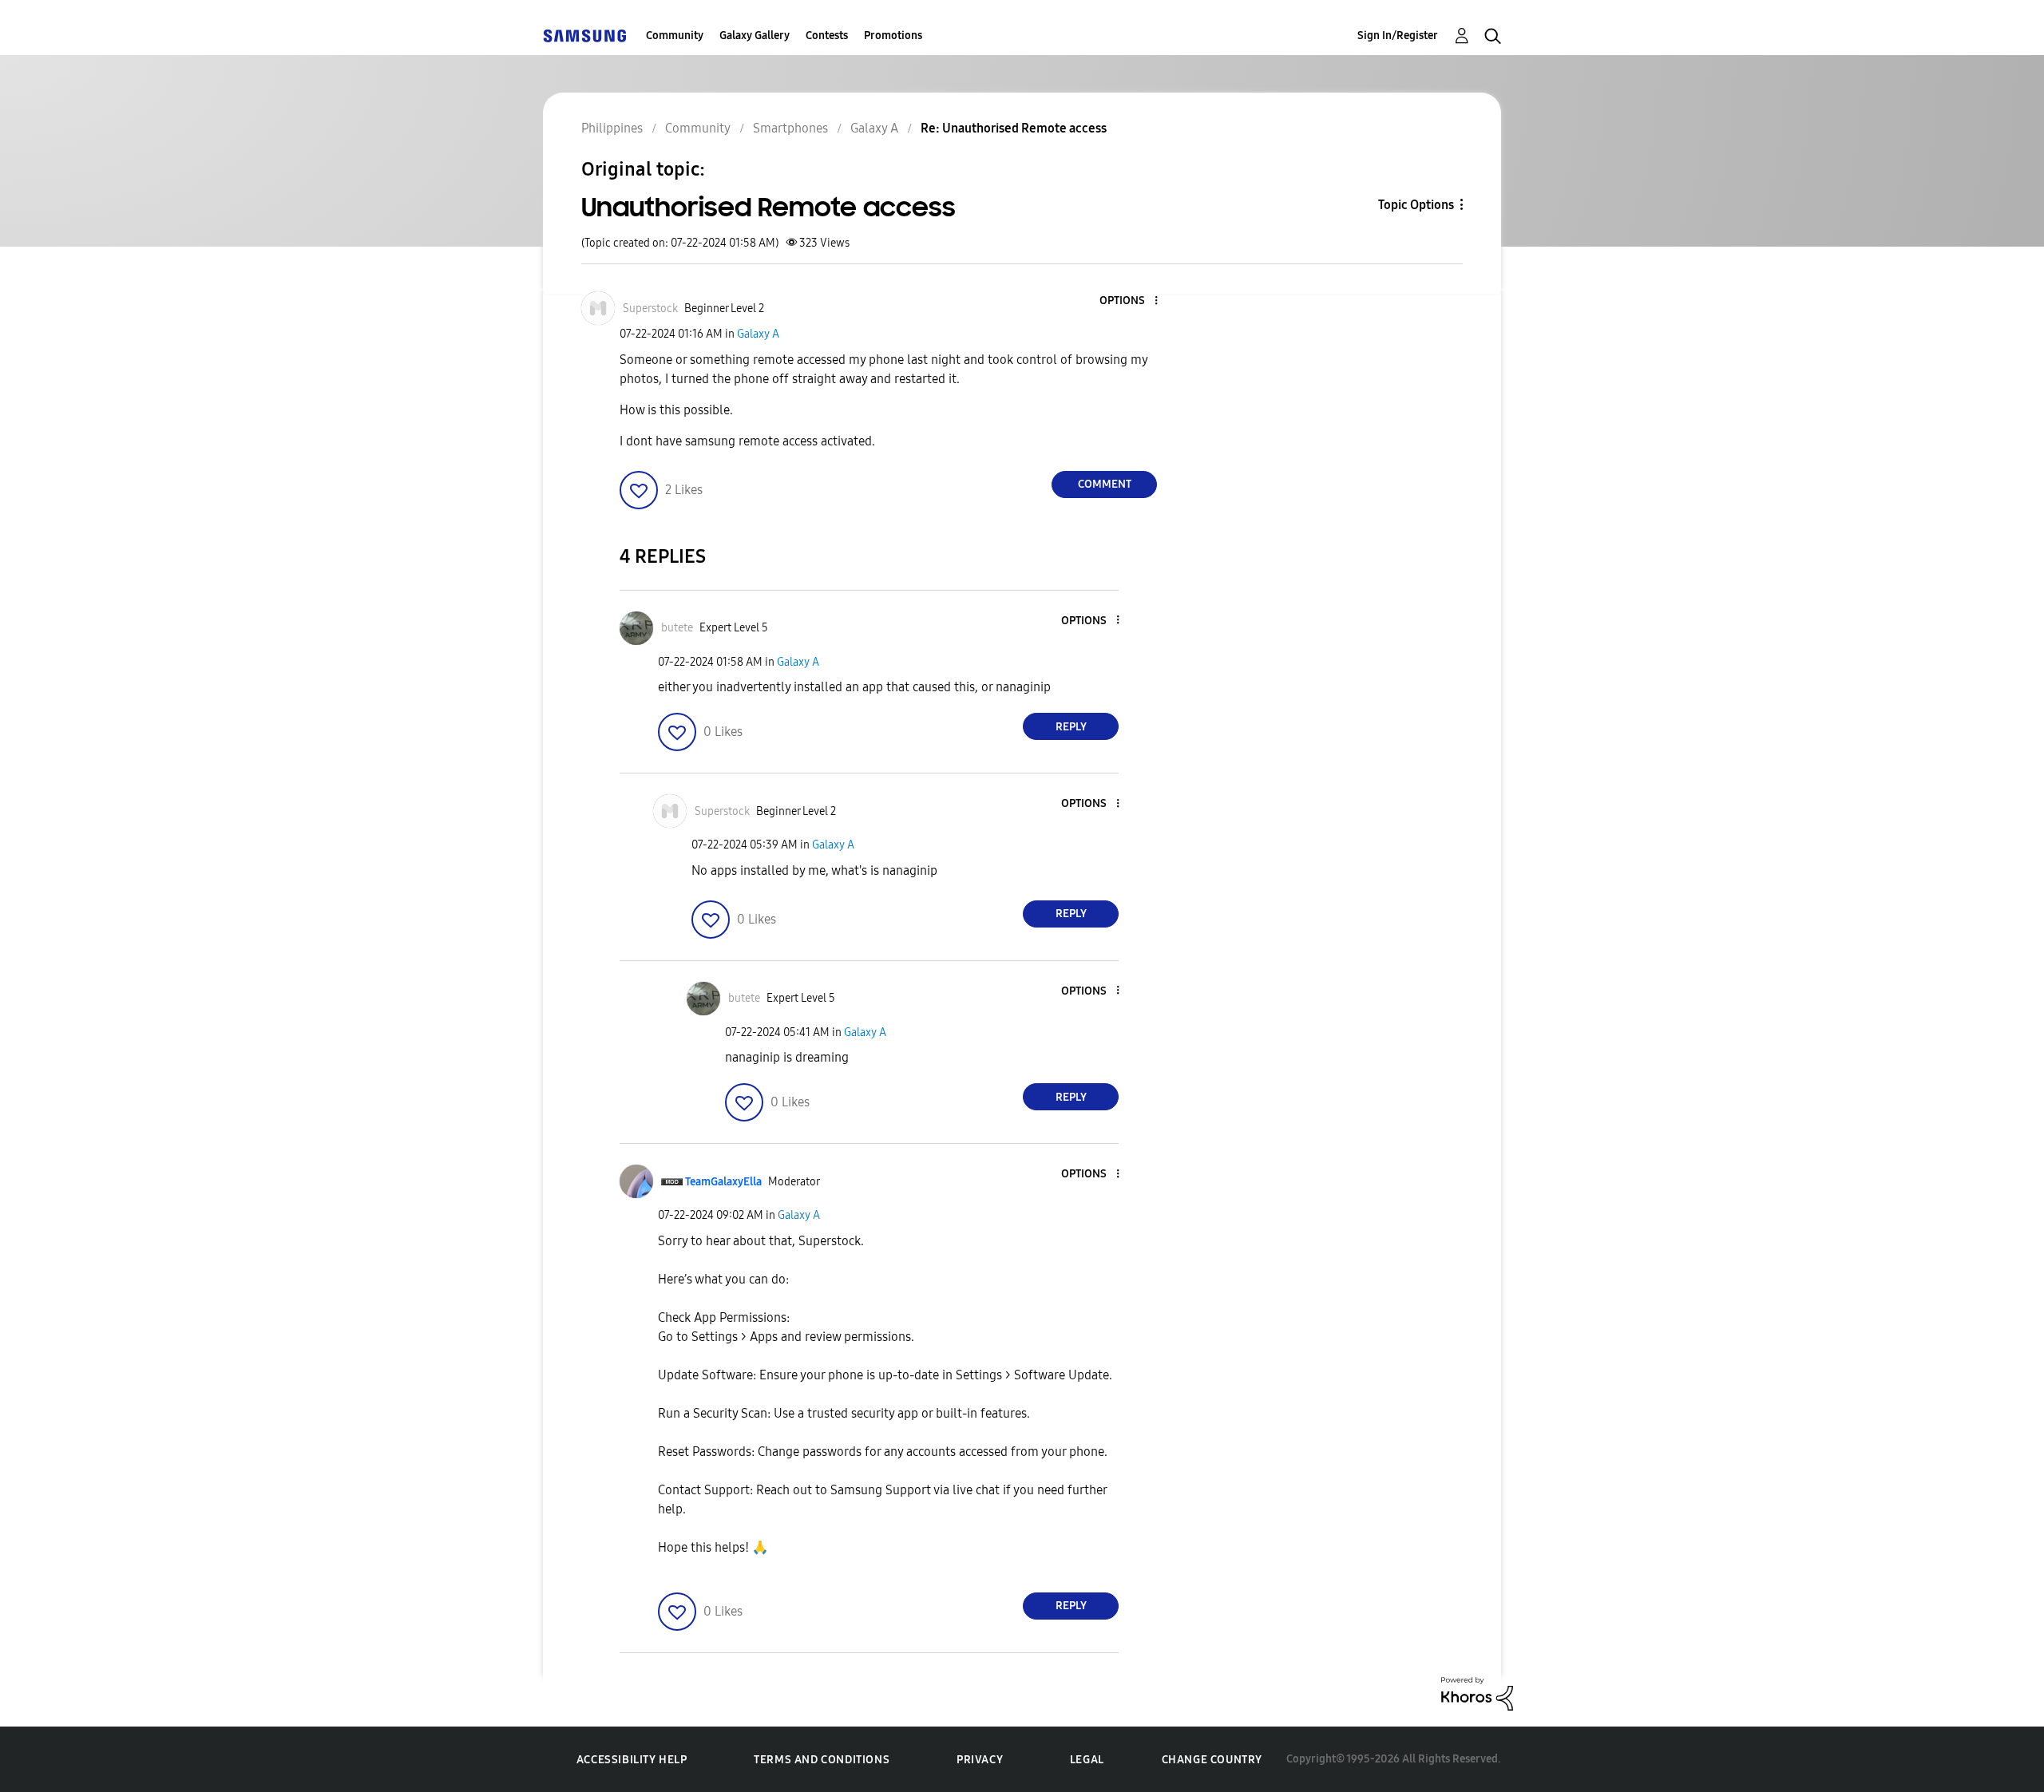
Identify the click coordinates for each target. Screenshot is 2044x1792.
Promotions (893, 36)
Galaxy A (758, 334)
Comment (1105, 484)
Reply (1071, 727)
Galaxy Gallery (755, 36)
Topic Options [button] (1416, 205)
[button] (1130, 301)
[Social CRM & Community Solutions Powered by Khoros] (1477, 1693)
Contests (827, 36)
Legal (1087, 1760)
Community (675, 36)
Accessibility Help (632, 1760)
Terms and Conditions (822, 1760)
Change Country (1212, 1760)
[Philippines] (584, 36)
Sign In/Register (1398, 36)
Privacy (980, 1760)
